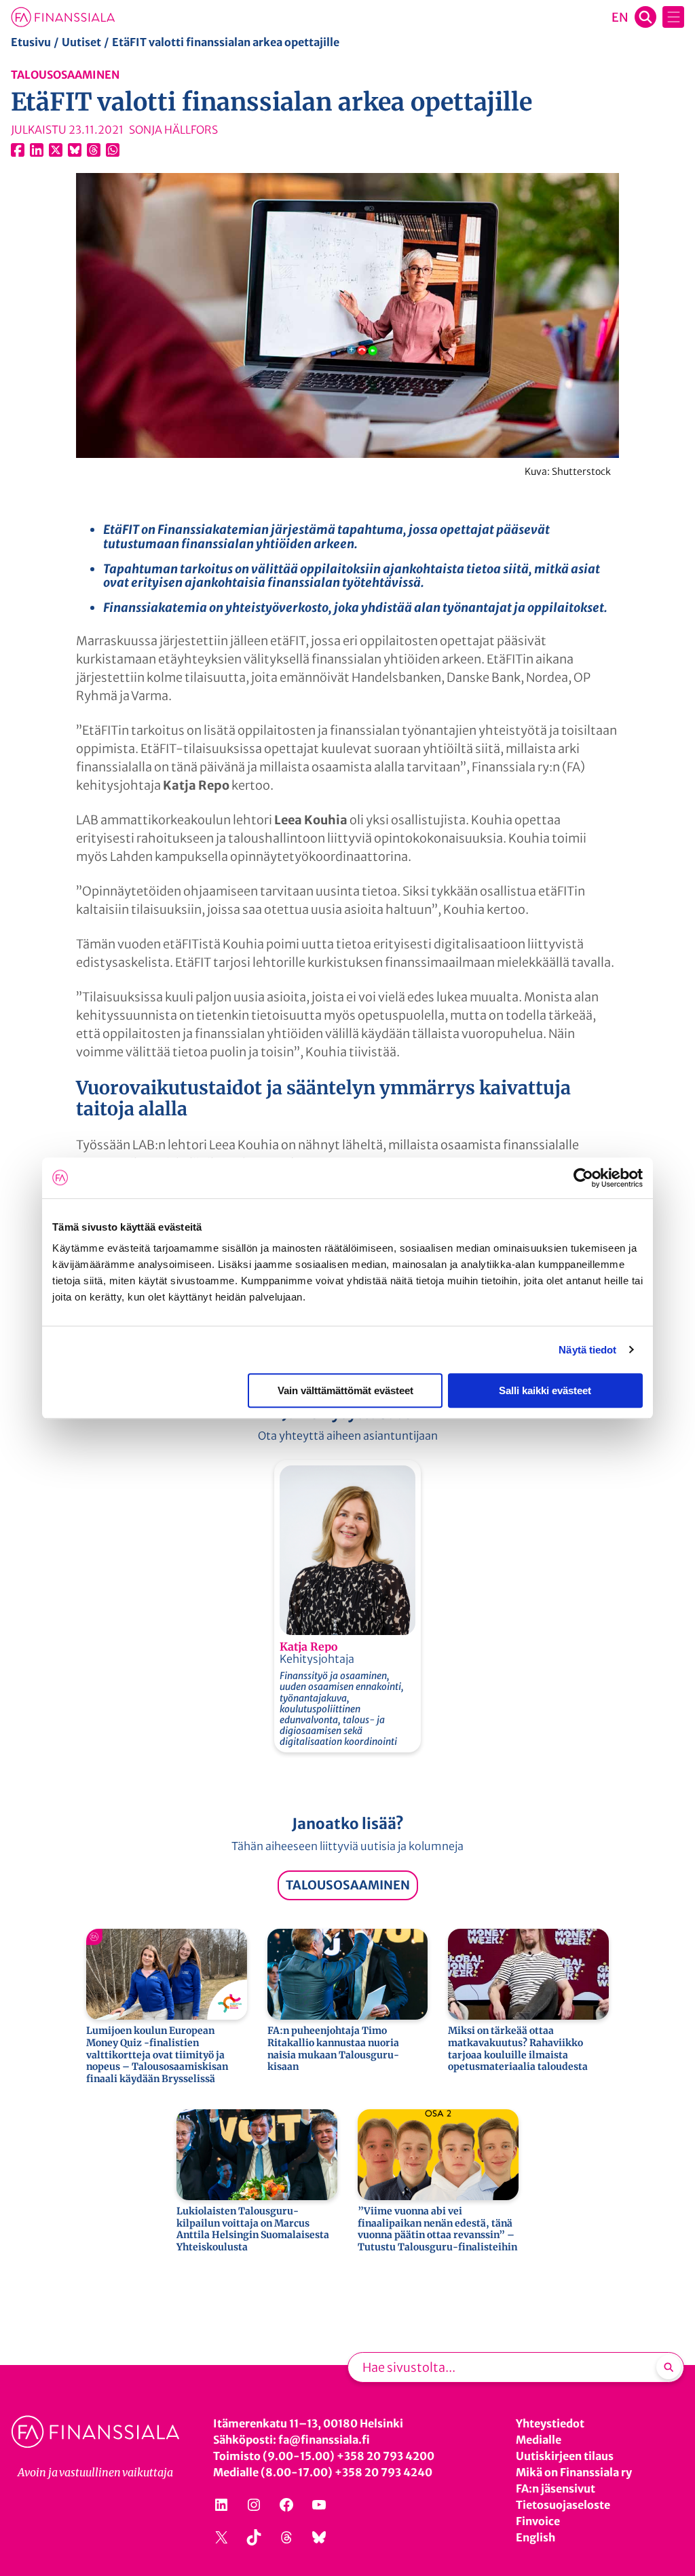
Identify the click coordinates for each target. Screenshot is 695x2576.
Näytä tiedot (587, 1350)
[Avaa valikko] (673, 17)
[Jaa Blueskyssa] (75, 150)
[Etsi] (669, 2367)
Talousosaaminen (65, 75)
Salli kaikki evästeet (545, 1390)
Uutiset (81, 42)
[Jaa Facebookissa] (18, 150)
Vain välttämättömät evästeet (345, 1390)
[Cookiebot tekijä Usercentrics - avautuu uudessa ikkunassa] (583, 1178)
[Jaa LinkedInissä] (37, 150)
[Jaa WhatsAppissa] (113, 150)
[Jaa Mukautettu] (94, 150)
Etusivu (31, 42)
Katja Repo (308, 1647)
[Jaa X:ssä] (56, 150)
